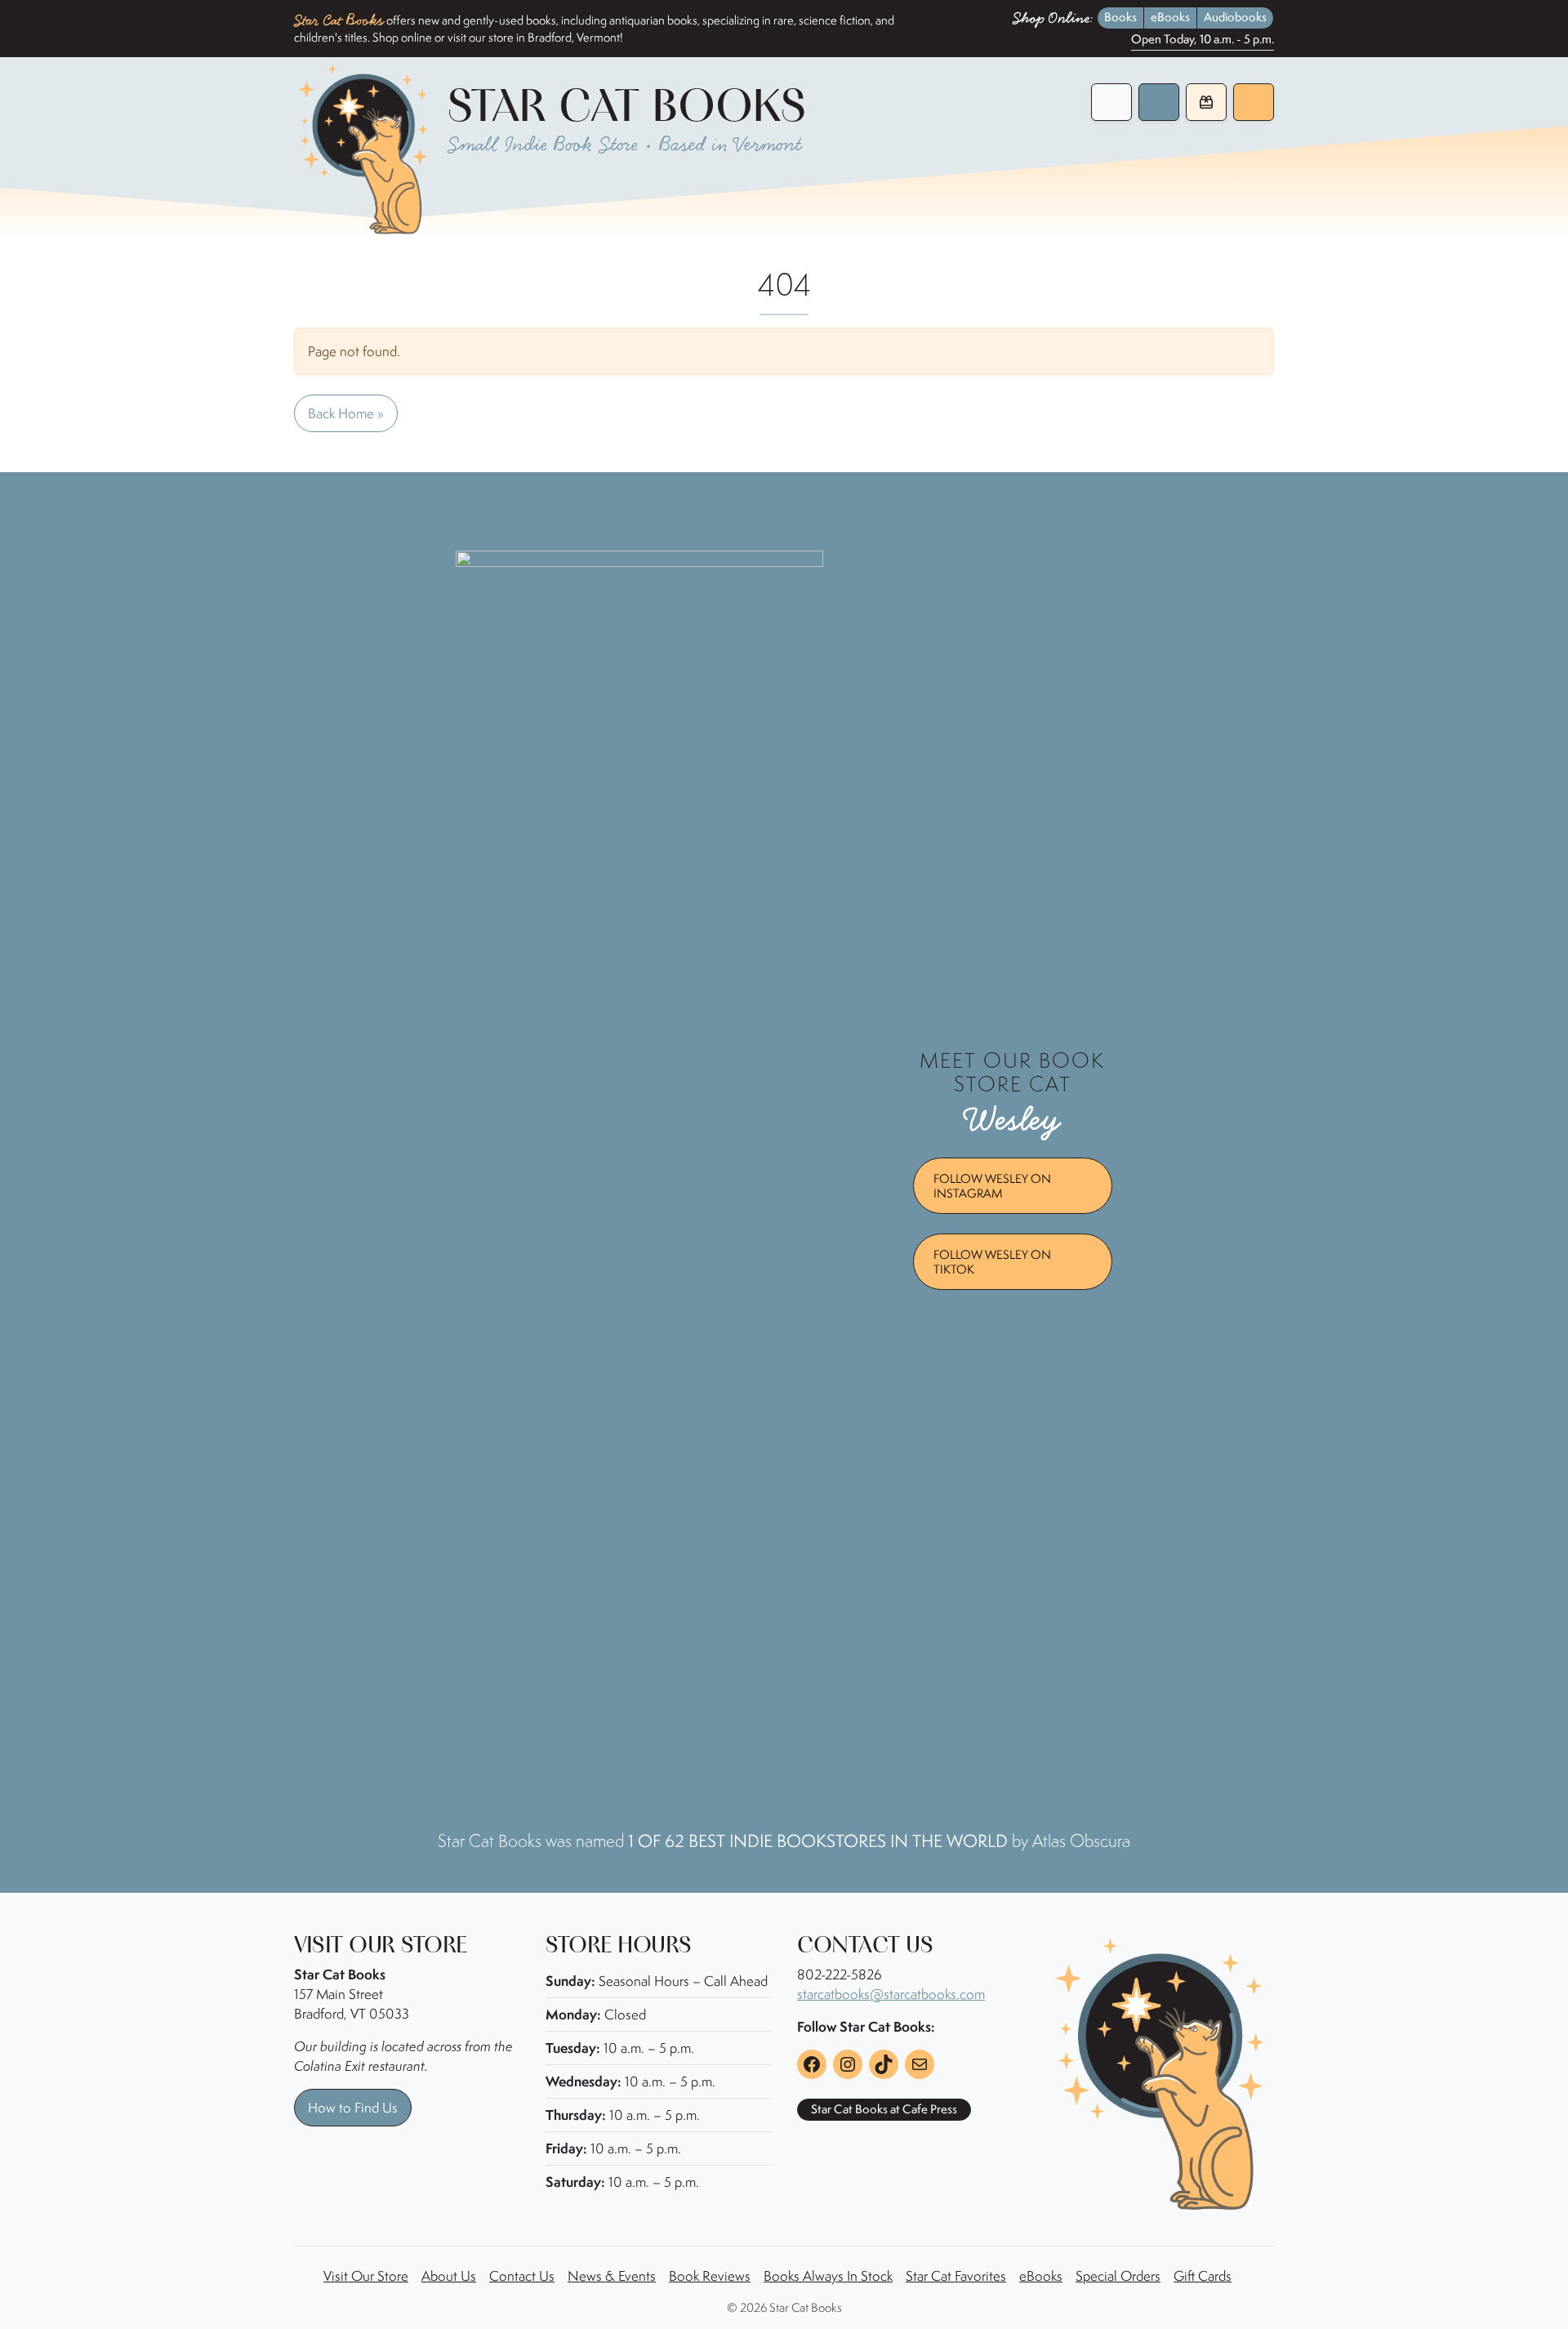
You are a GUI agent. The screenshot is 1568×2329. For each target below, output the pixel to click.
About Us (449, 2276)
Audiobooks (1235, 17)
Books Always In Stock (828, 2276)
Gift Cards (1203, 2276)
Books (1120, 17)
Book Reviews (710, 2276)
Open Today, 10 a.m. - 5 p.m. (1203, 40)
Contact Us (522, 2276)
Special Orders (1118, 2276)
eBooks (1170, 17)
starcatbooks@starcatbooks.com (891, 1994)
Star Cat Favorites (956, 2276)
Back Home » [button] (346, 413)
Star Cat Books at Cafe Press (884, 2109)
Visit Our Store (366, 2276)
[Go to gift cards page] (1206, 102)
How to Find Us (353, 2108)
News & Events (612, 2276)
